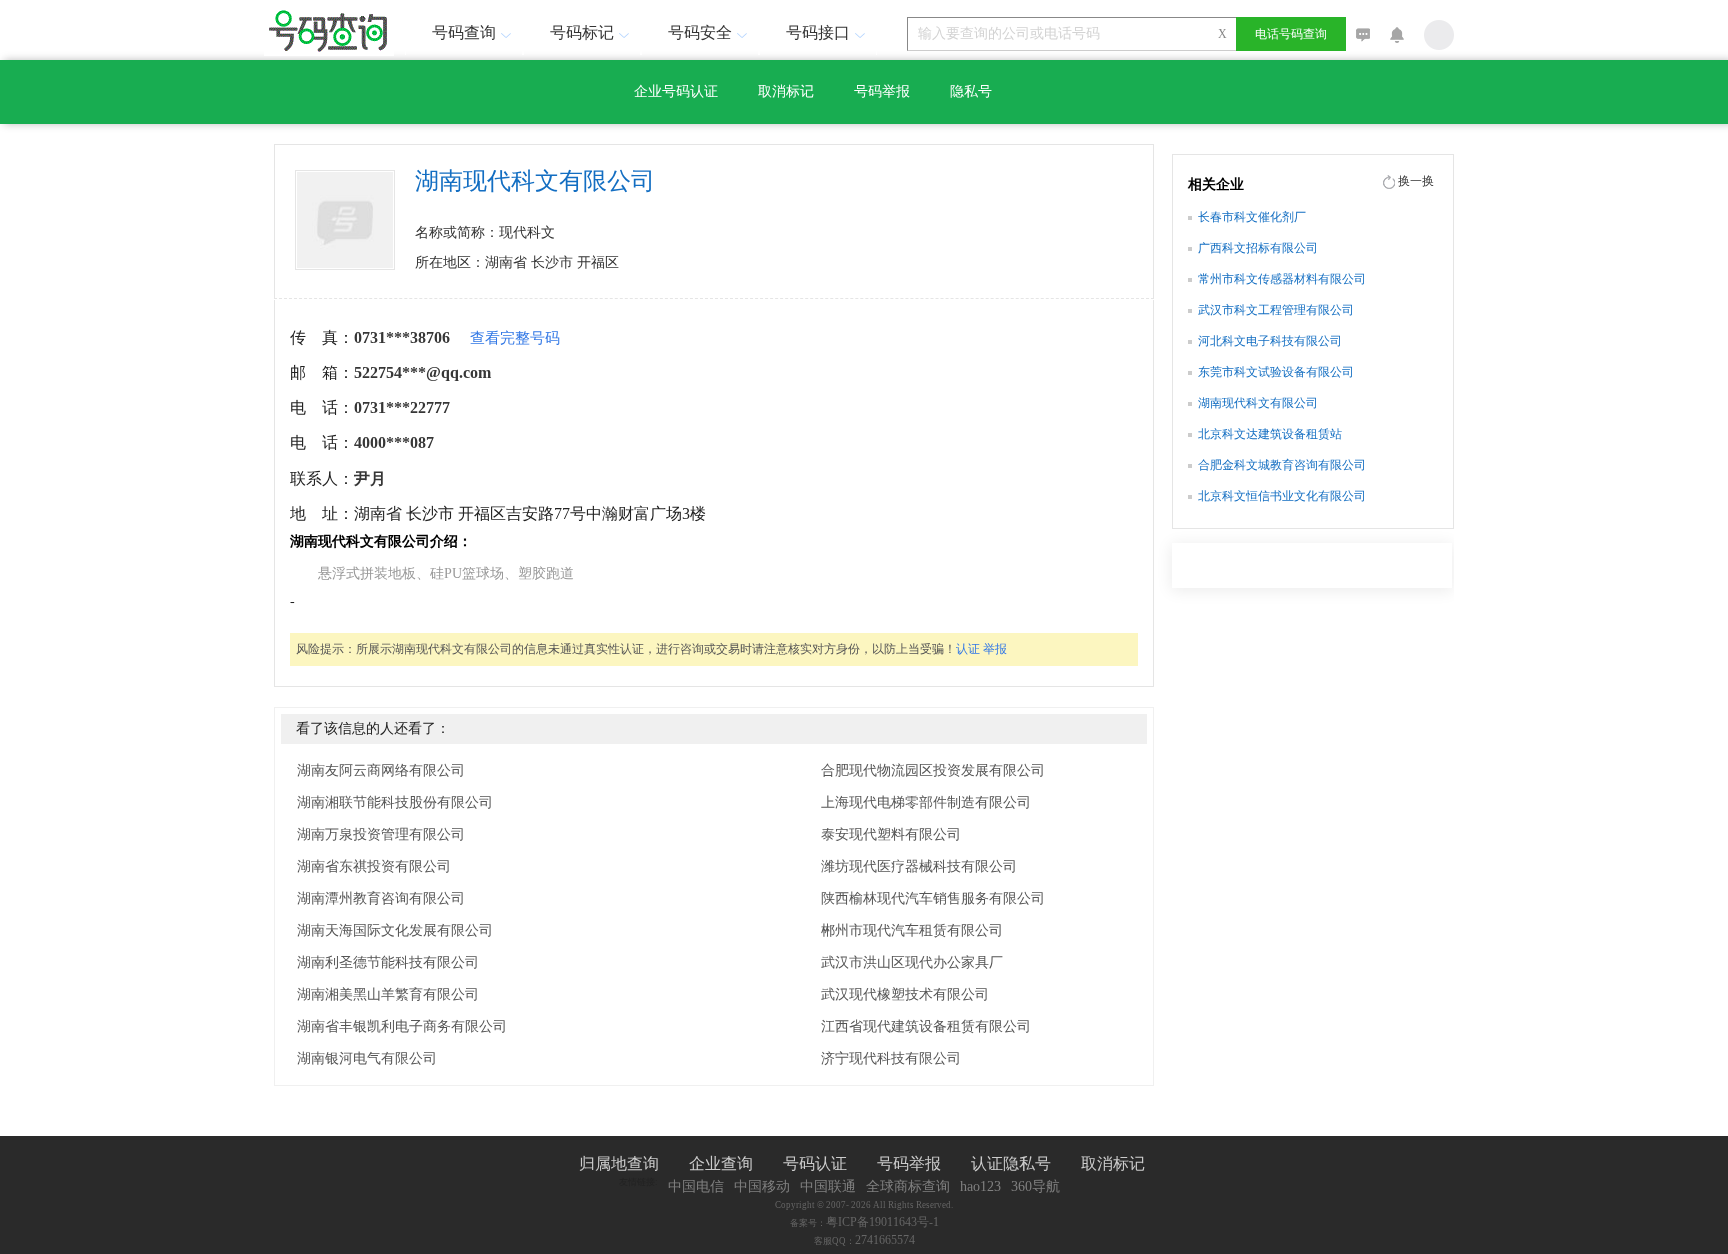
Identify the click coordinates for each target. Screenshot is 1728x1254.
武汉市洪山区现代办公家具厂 (912, 962)
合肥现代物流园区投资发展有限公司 (933, 770)
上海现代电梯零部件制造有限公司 (926, 802)
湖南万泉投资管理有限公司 (381, 834)
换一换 (1416, 181)
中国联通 (828, 1186)
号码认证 (815, 1163)
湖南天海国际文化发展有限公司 (395, 930)
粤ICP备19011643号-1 (882, 1222)
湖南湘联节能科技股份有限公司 (395, 802)
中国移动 (762, 1186)
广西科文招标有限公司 (1258, 248)
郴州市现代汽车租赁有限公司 (912, 930)
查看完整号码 (515, 338)
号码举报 (882, 91)
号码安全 (700, 32)
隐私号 (971, 91)
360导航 (1035, 1186)
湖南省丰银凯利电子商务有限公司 (402, 1026)
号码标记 (582, 32)
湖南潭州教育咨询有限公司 (381, 898)
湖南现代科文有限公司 (1258, 403)
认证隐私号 (1011, 1163)
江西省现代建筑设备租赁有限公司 (926, 1026)
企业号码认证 (676, 91)
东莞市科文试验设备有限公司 (1276, 372)
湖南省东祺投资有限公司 (374, 866)
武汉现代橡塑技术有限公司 (905, 994)
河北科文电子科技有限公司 (1270, 341)
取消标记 (786, 91)
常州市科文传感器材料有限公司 (1282, 279)
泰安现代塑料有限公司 (891, 834)
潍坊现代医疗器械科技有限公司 (919, 866)
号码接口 (818, 32)
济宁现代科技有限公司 (891, 1058)
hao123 (980, 1186)
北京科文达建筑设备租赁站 (1270, 434)
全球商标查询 (908, 1186)
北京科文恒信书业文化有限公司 (1282, 496)
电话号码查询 (1291, 34)
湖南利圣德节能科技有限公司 (388, 962)
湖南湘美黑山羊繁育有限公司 (388, 994)
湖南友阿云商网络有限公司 (381, 770)
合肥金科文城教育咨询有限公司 (1282, 465)
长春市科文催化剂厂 (1252, 217)
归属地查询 (619, 1163)
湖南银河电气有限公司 (367, 1058)
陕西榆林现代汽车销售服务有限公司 (933, 898)
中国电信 (696, 1186)
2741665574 (885, 1240)
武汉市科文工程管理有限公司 (1276, 310)
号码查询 (464, 32)
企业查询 (721, 1163)
